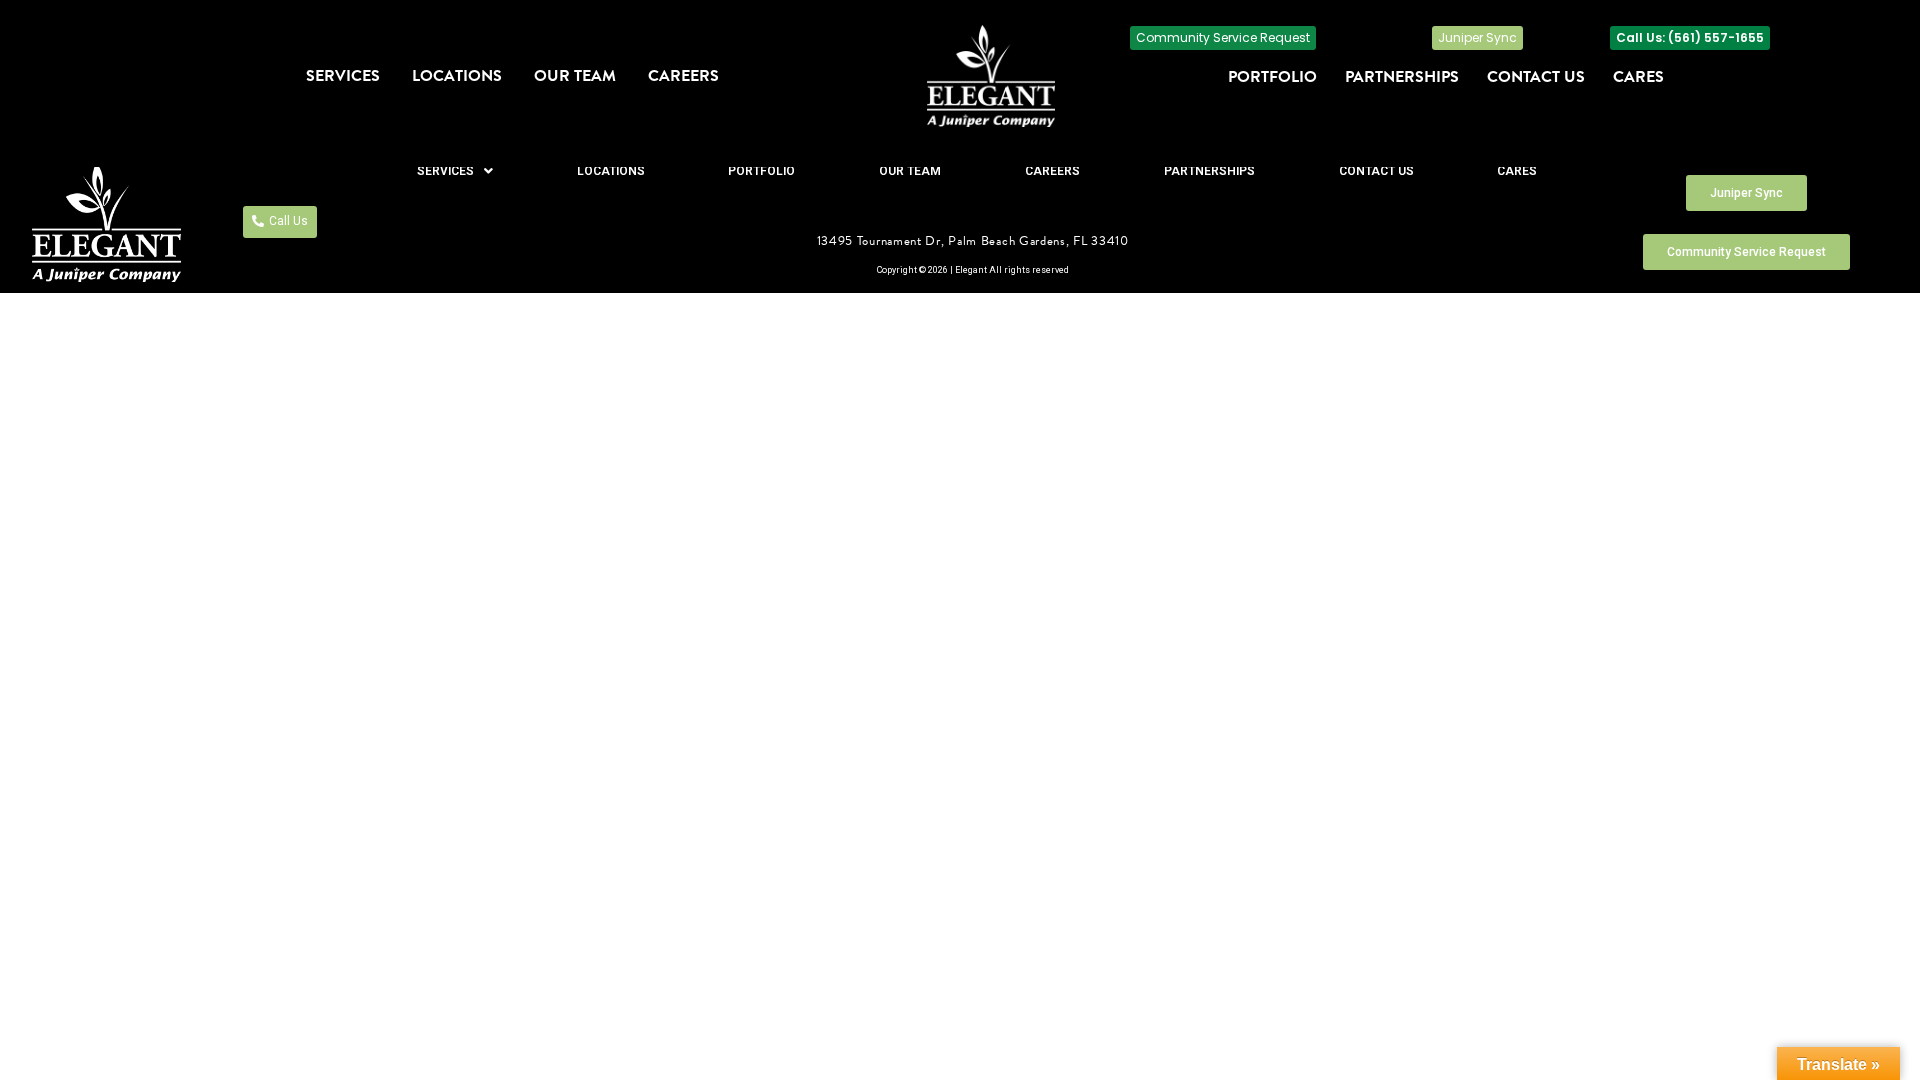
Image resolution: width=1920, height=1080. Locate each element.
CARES (1638, 77)
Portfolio (1272, 77)
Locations (457, 76)
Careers (683, 76)
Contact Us (1536, 77)
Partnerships (1402, 77)
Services (343, 76)
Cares (1517, 171)
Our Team (575, 76)
